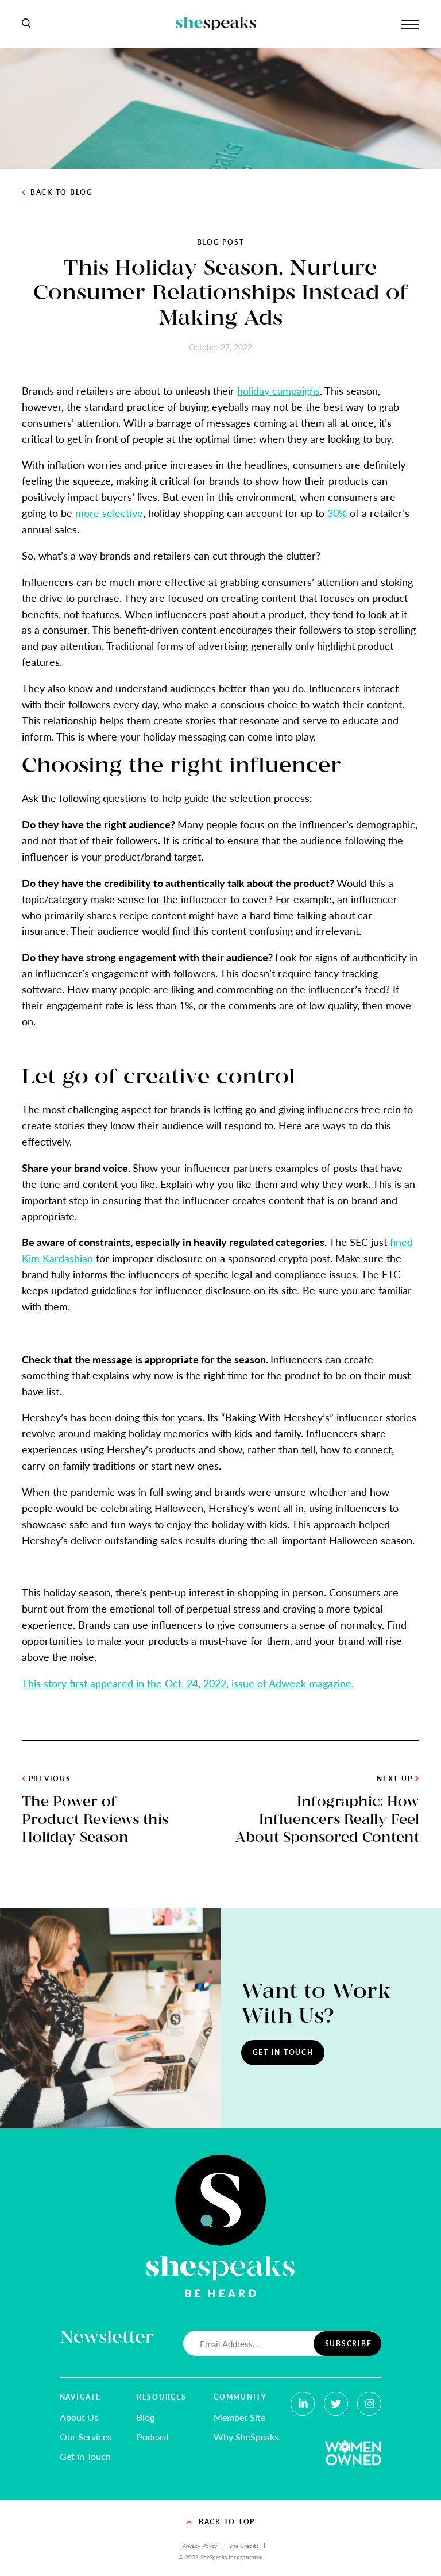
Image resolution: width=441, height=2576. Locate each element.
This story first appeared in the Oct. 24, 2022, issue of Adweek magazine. (188, 1683)
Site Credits (244, 2546)
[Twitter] (336, 2404)
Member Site (239, 2417)
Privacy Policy (200, 2546)
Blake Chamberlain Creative (245, 2570)
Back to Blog (62, 192)
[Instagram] (369, 2404)
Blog (146, 2417)
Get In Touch (283, 2052)
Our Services (86, 2437)
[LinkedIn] (303, 2404)
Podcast (153, 2437)
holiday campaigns (278, 390)
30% (337, 513)
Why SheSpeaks (246, 2437)
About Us (79, 2417)
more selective (109, 513)
